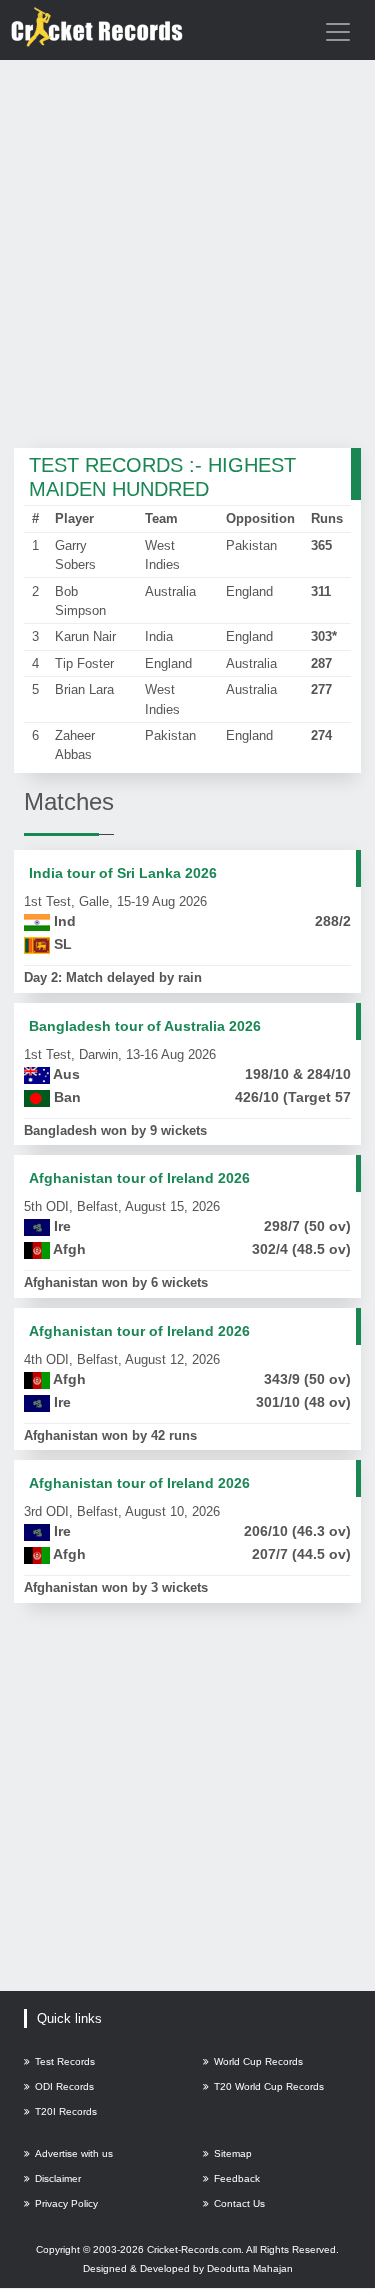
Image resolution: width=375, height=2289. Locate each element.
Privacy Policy (66, 2203)
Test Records (65, 2061)
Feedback (237, 2178)
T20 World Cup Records (269, 2086)
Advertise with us (74, 2153)
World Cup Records (258, 2061)
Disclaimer (58, 2178)
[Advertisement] (187, 255)
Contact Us (239, 2203)
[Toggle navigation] (338, 32)
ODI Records (64, 2086)
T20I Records (66, 2111)
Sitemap (233, 2153)
